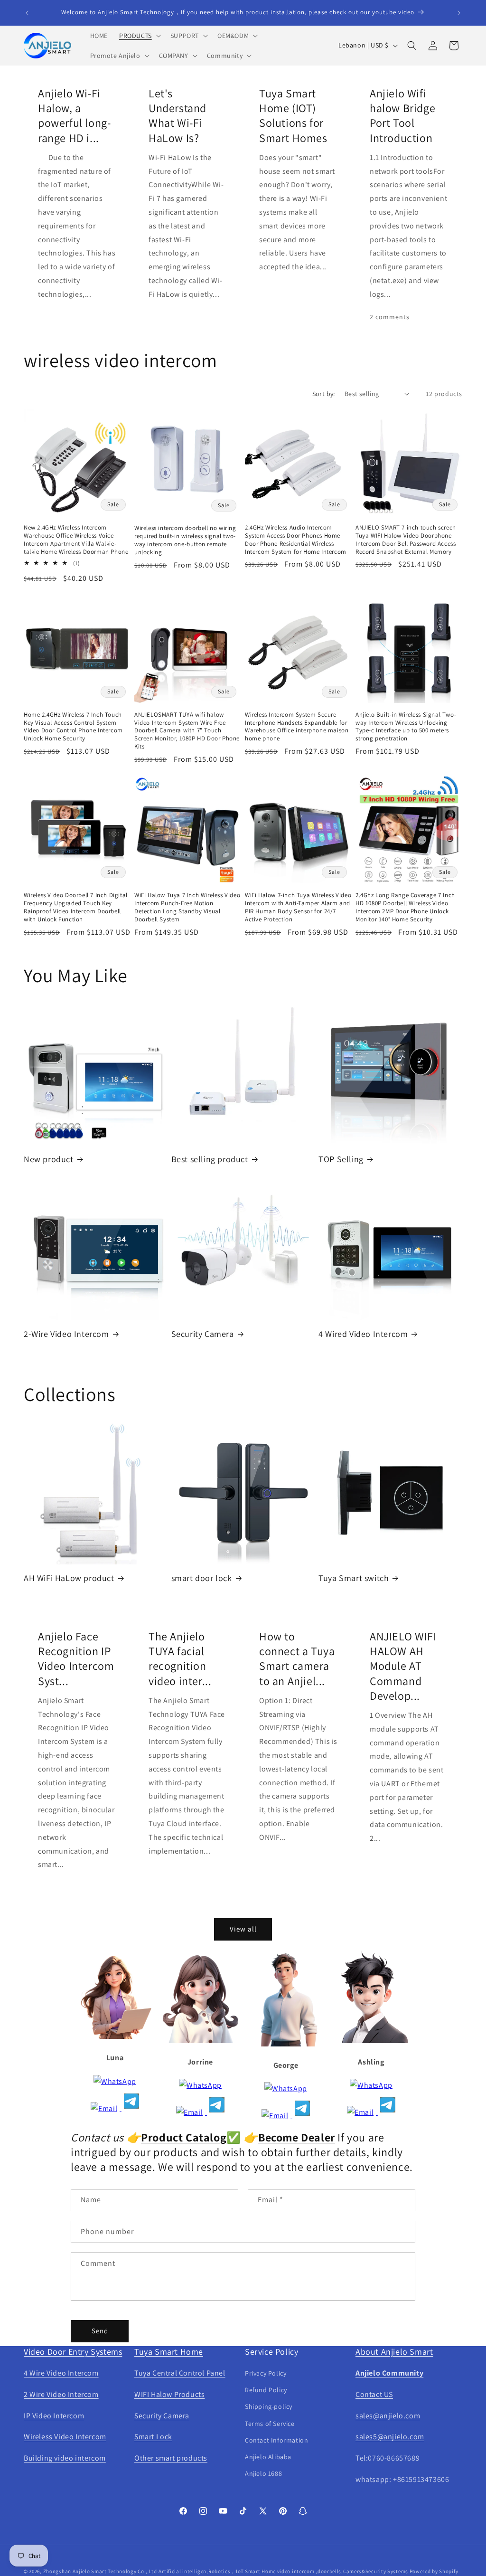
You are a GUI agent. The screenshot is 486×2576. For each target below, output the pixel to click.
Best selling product (210, 1159)
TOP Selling (341, 1159)
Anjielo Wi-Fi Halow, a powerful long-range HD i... (74, 116)
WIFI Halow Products (169, 2394)
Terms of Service (270, 2424)
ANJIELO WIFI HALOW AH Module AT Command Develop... (403, 1666)
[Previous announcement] (27, 13)
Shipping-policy (269, 2406)
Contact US (374, 2394)
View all (243, 1929)
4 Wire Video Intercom (61, 2373)
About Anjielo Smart (394, 2352)
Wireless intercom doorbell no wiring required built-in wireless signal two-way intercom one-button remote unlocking (185, 540)
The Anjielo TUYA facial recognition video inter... (180, 1659)
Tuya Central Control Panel (180, 2373)
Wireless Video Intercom (65, 2437)
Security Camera (203, 1334)
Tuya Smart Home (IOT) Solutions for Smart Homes (293, 116)
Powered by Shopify (434, 2571)
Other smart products (171, 2458)
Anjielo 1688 (263, 2473)
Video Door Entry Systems (73, 2352)
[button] (139, 36)
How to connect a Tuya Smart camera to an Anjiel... (297, 1659)
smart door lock (202, 1578)
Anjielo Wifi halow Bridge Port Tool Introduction (402, 116)
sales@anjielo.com (388, 2416)
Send (100, 2331)
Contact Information (276, 2440)
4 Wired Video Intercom (363, 1334)
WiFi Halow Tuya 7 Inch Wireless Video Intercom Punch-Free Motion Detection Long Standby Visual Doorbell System (187, 907)
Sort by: (324, 394)
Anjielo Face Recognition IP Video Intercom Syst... (76, 1659)
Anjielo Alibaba (268, 2457)
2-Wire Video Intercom (66, 1334)
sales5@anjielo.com (390, 2437)
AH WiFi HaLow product (69, 1578)
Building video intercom (65, 2458)
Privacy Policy (266, 2373)
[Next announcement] (459, 13)
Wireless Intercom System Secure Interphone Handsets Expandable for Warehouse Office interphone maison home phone (297, 727)
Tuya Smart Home (169, 2352)
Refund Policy (266, 2390)
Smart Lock (153, 2437)
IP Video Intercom (54, 2416)
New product (49, 1159)
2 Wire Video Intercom (61, 2394)
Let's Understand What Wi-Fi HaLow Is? (178, 116)
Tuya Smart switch (354, 1578)
